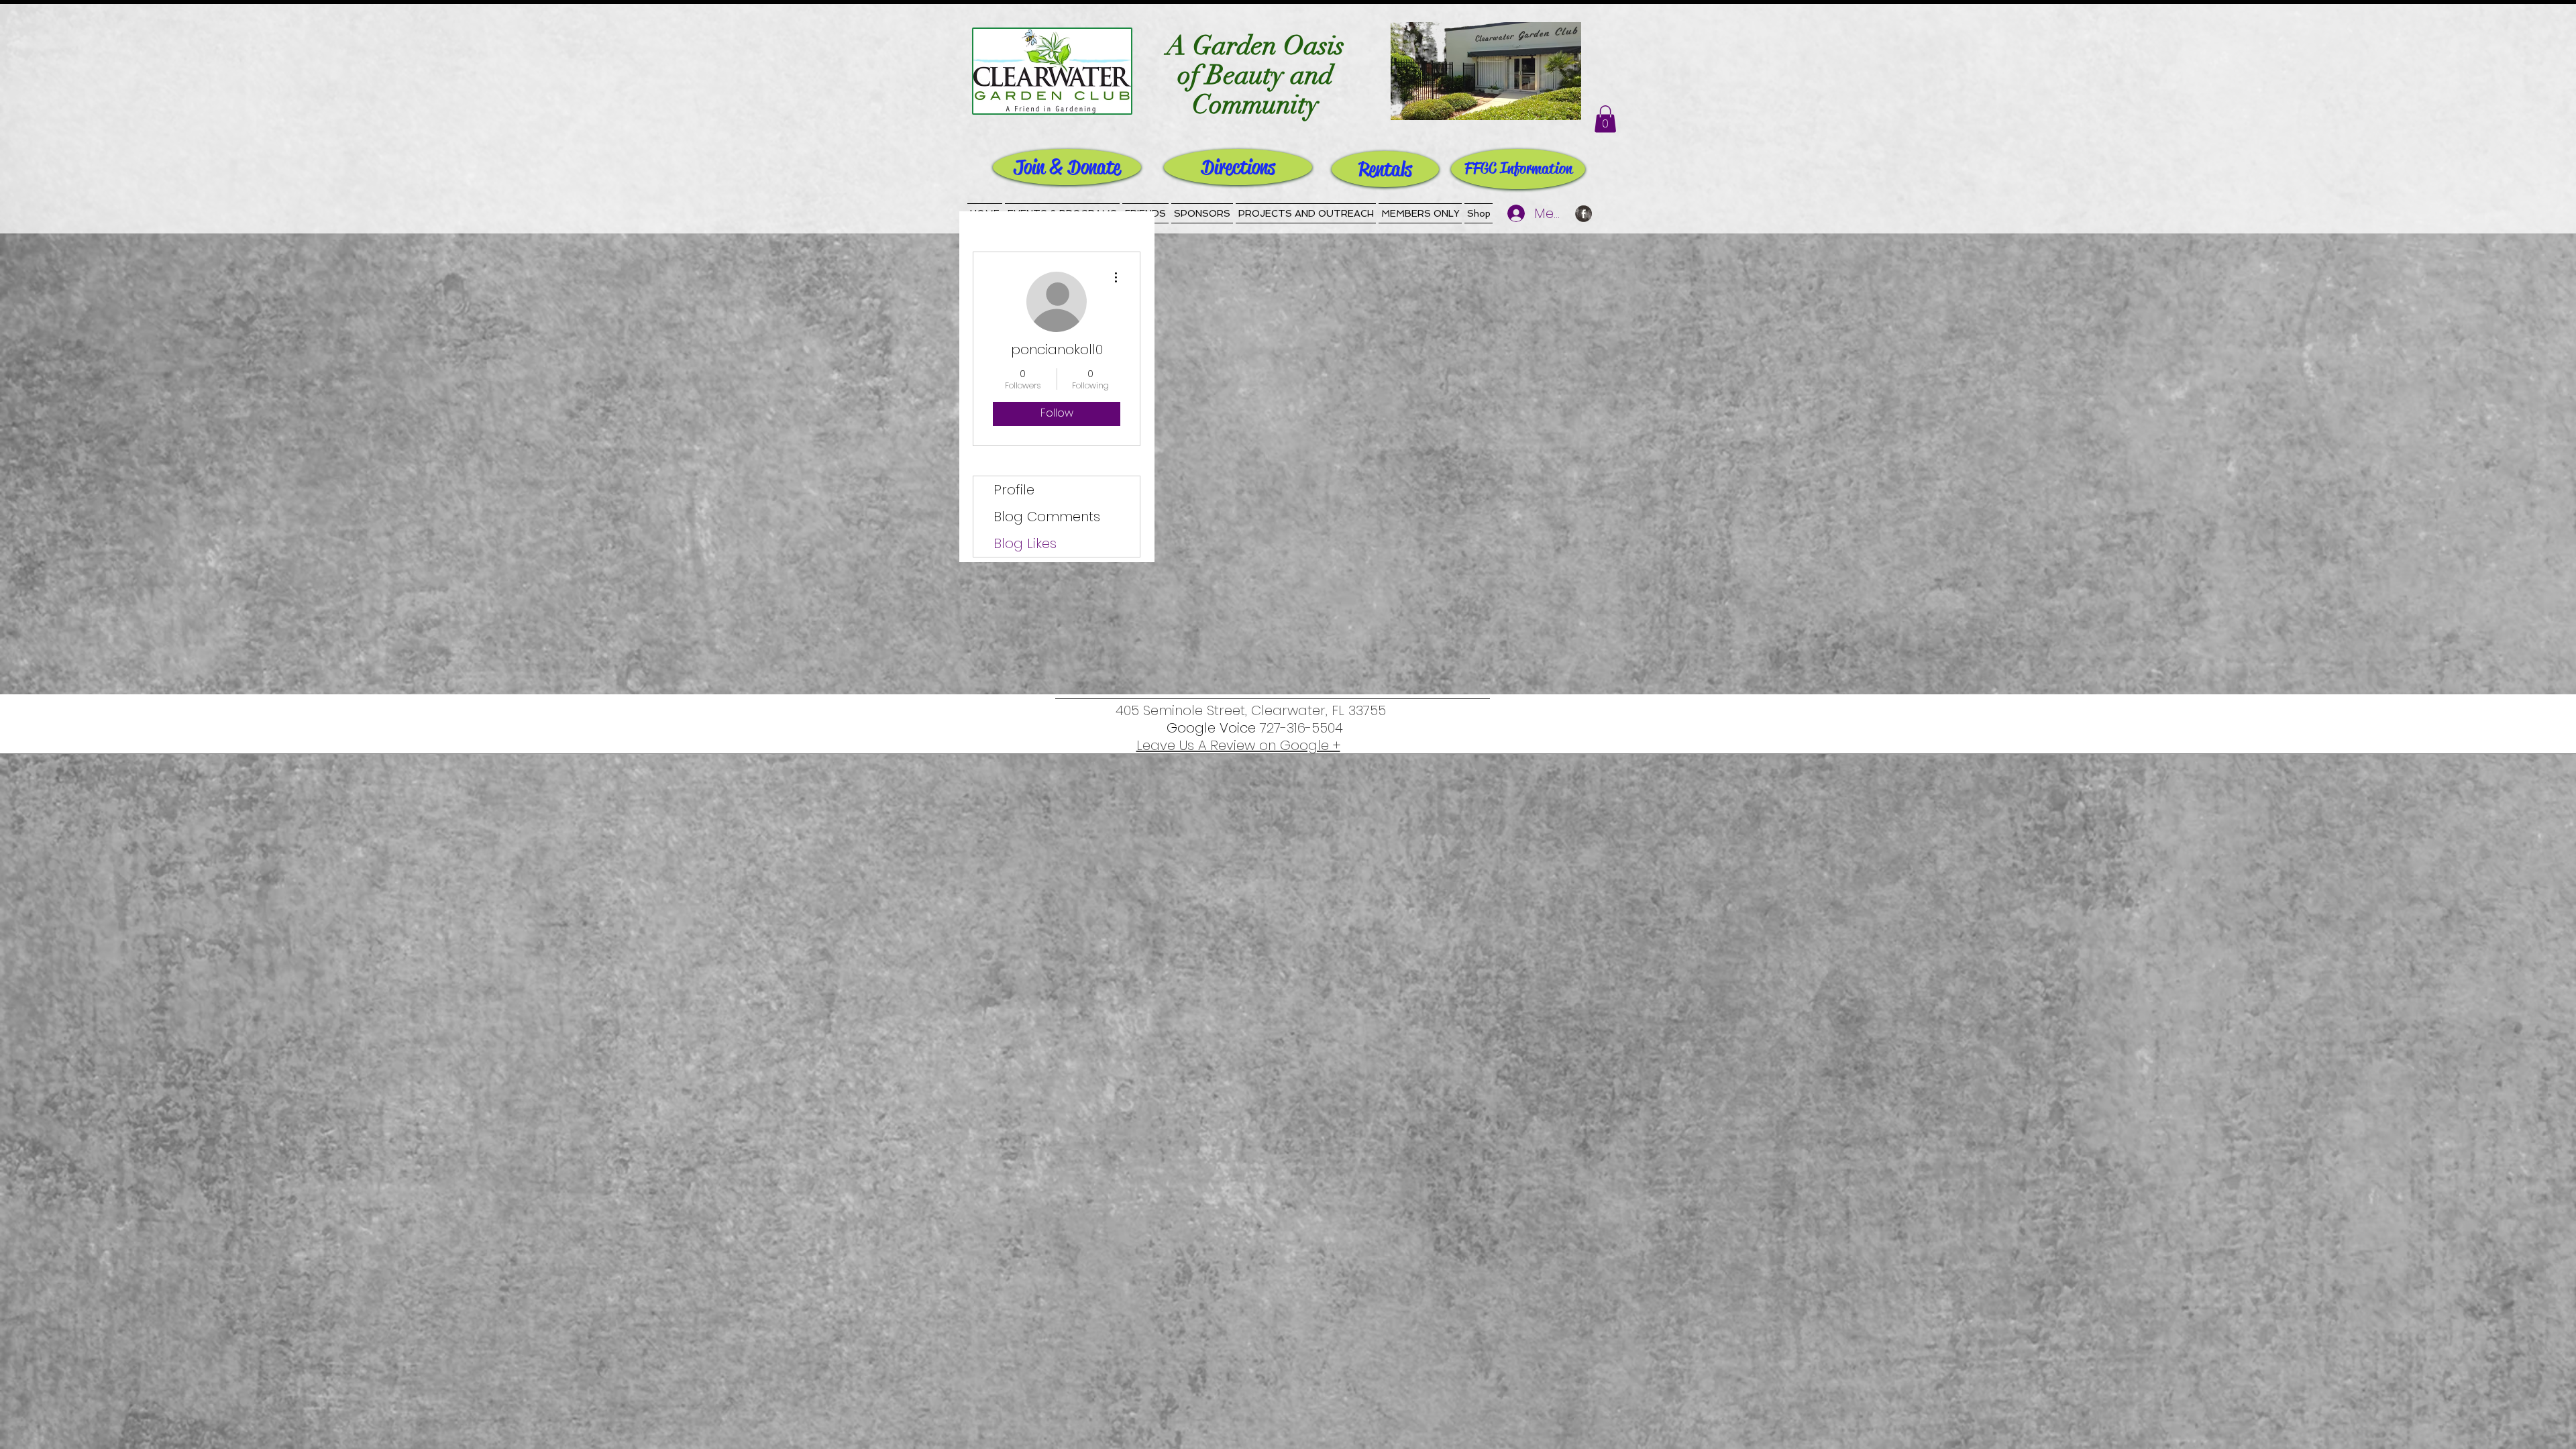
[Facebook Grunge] (1584, 214)
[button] (1605, 119)
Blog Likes (1025, 543)
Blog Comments (1047, 517)
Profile (1014, 490)
